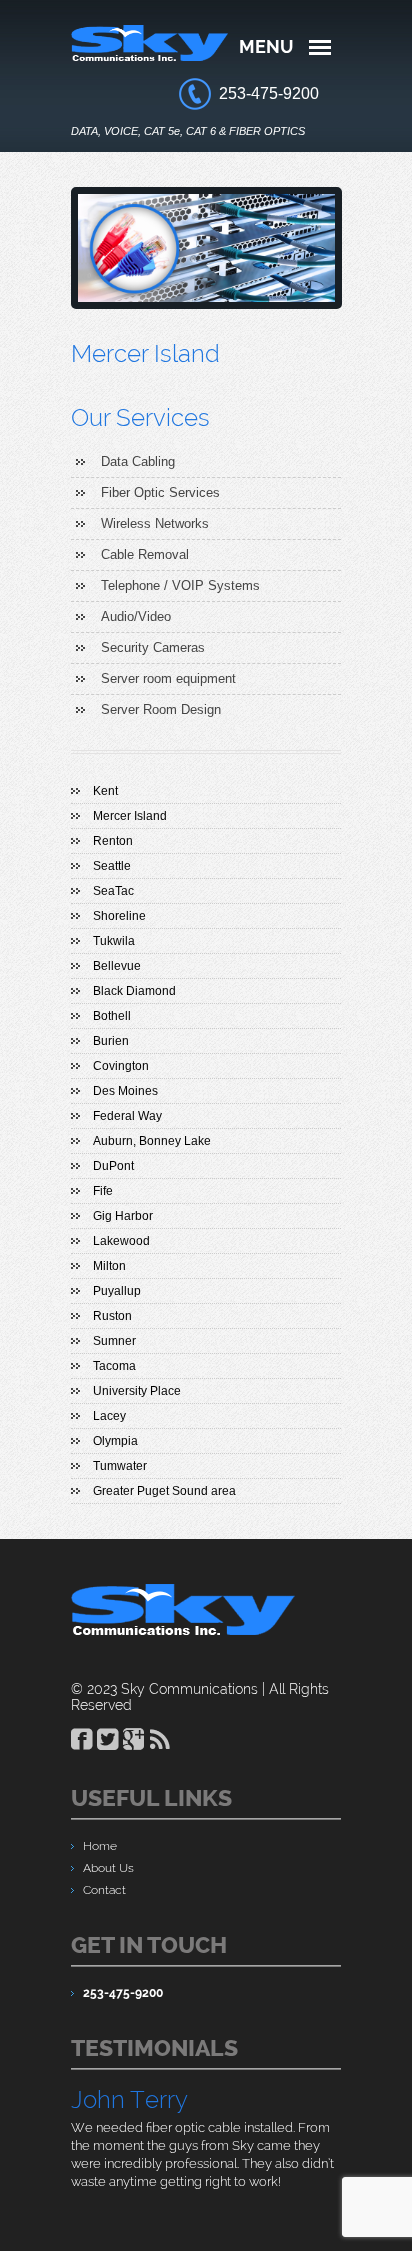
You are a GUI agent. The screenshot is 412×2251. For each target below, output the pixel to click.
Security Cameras (153, 647)
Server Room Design (161, 709)
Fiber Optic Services (160, 492)
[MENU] (320, 47)
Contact (104, 1890)
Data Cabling (138, 461)
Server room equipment (168, 678)
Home (100, 1846)
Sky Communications (189, 1689)
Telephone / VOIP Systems (180, 585)
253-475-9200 (269, 93)
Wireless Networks (155, 523)
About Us (108, 1868)
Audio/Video (136, 616)
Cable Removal (145, 554)
